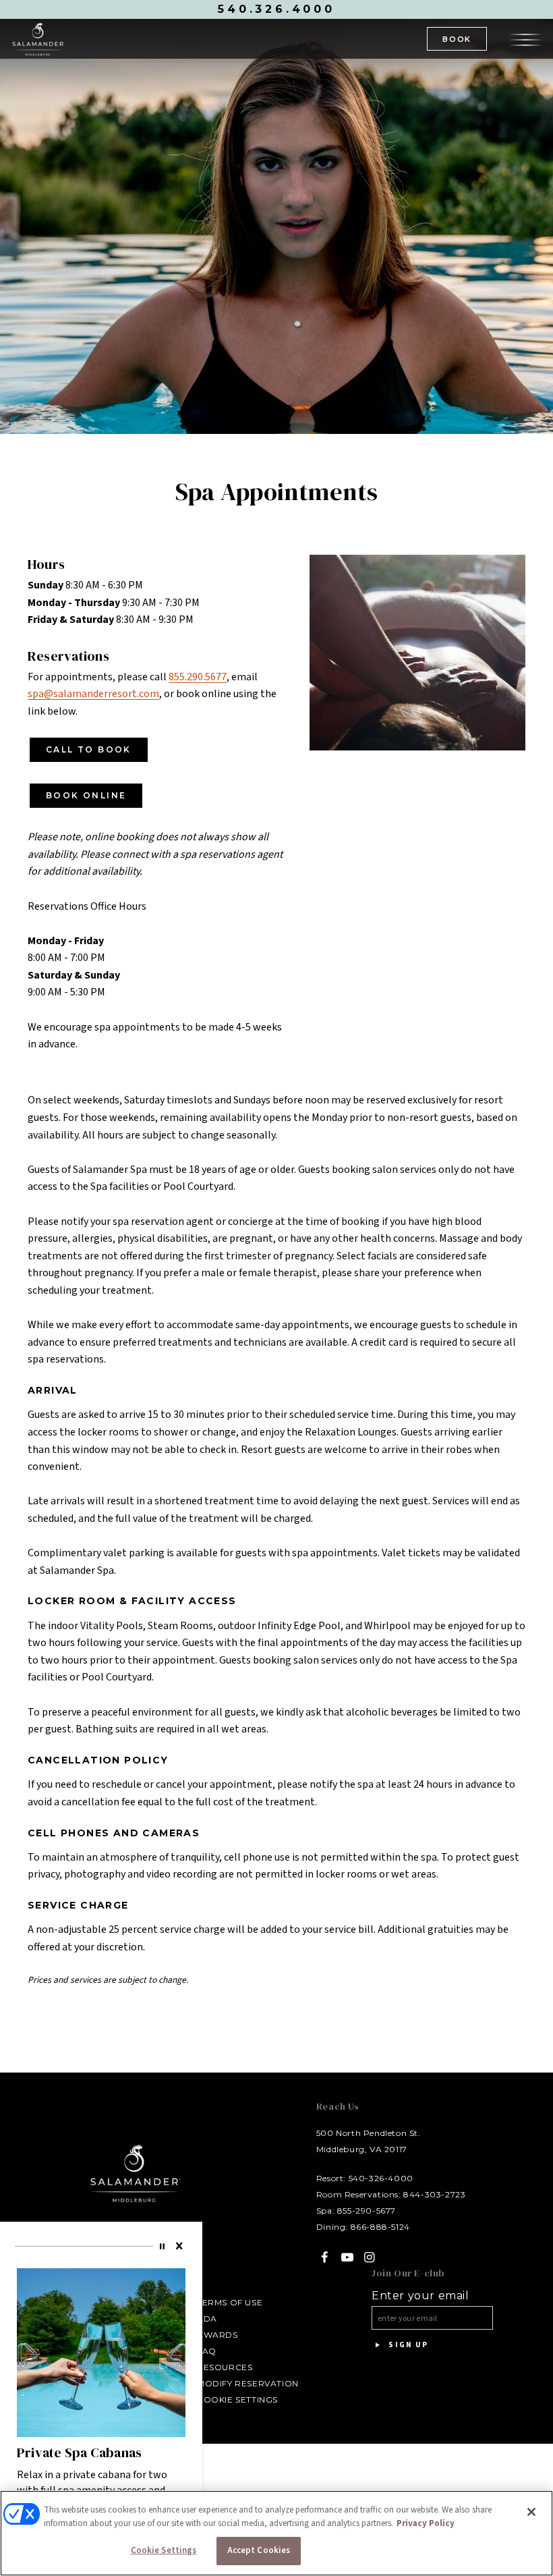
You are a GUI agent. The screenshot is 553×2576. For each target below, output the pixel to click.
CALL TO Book (89, 749)
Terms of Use (230, 2302)
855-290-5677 (367, 2211)
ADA (207, 2319)
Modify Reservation (248, 2383)
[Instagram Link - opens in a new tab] (370, 2257)
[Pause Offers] (164, 2246)
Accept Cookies (259, 2550)
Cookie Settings (237, 2400)
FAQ (207, 2351)
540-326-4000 (381, 2178)
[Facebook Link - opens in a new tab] (325, 2257)
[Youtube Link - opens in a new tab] (347, 2257)
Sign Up (407, 2345)
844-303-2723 (434, 2194)
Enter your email (420, 2296)
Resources (225, 2367)
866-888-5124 (380, 2227)
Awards (217, 2335)
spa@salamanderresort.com (93, 694)
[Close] (180, 2246)
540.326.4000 (276, 9)
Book (457, 39)
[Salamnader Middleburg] (38, 39)
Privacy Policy (426, 2523)
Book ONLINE (86, 795)
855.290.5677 (198, 677)
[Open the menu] (525, 38)
